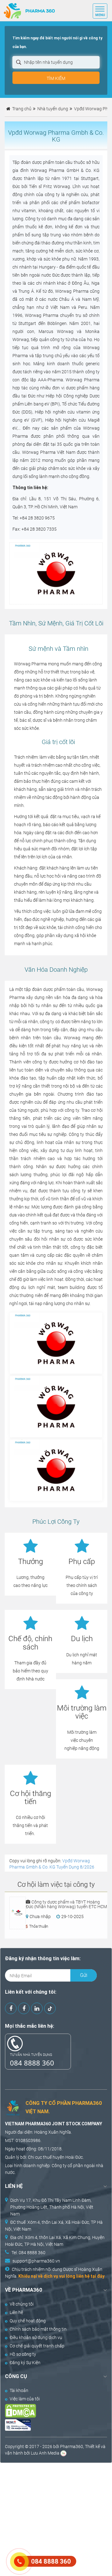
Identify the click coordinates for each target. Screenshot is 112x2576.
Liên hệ (16, 2312)
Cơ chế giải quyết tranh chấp (37, 2346)
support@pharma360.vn (36, 2261)
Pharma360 (72, 2447)
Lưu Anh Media (45, 2453)
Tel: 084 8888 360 (28, 2253)
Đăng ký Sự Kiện (25, 2363)
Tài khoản (19, 2390)
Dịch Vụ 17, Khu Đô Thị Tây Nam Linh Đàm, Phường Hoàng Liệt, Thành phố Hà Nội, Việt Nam (52, 2207)
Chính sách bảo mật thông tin (38, 2329)
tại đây (98, 2276)
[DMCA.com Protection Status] (51, 2411)
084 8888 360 (32, 2063)
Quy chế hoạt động (28, 2321)
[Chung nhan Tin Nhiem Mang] (51, 2425)
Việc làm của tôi (25, 2399)
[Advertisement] (56, 2519)
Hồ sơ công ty (23, 2354)
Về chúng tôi (22, 2304)
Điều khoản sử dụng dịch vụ (36, 2337)
